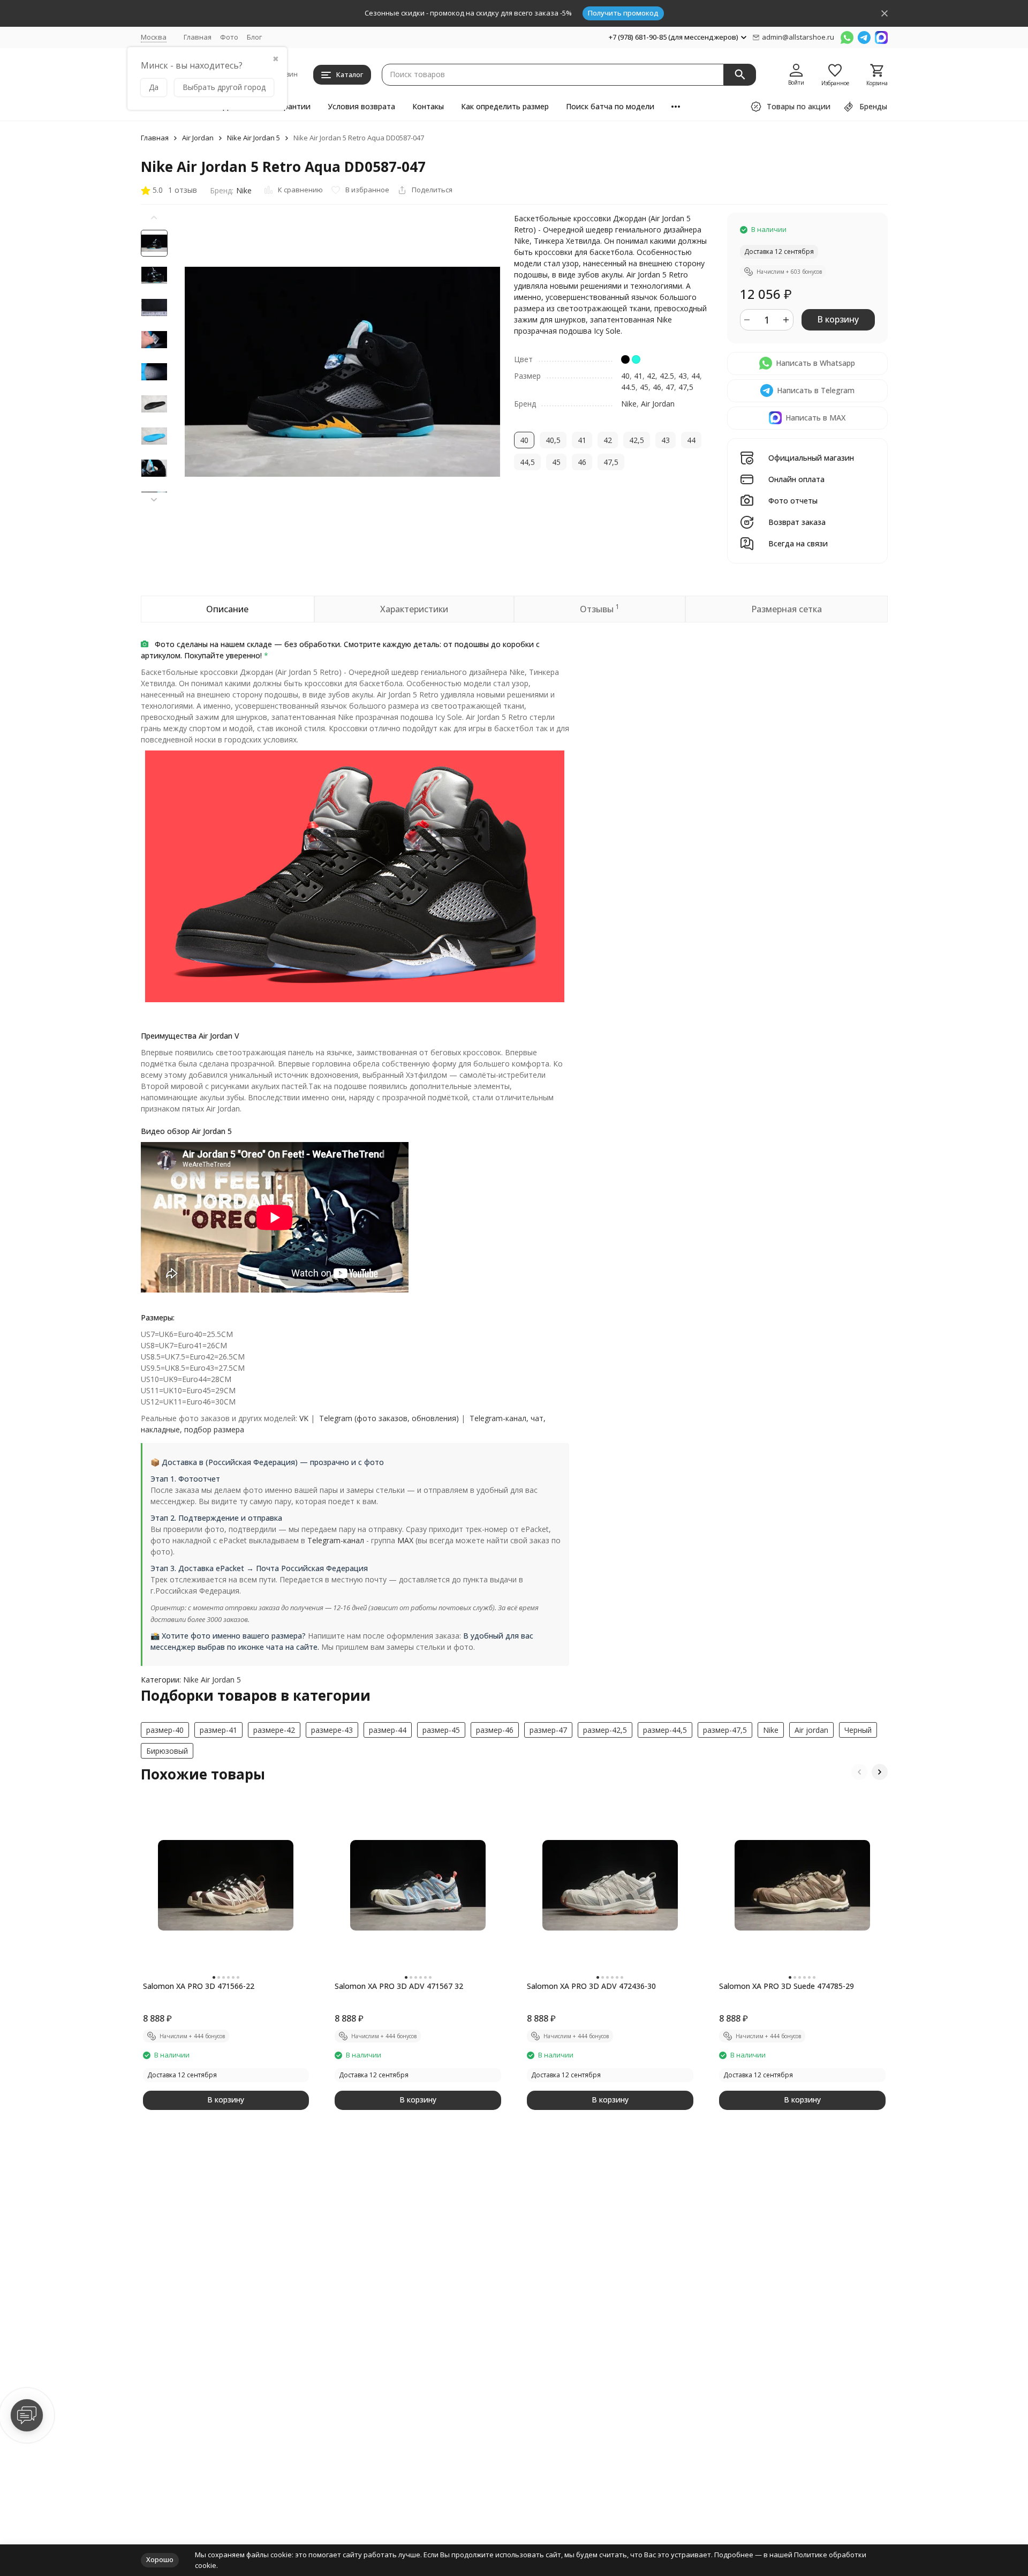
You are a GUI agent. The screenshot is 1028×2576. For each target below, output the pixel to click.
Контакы (428, 106)
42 (651, 376)
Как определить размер (505, 106)
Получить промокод (623, 13)
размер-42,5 (605, 1730)
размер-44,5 (665, 1730)
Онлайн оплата (796, 480)
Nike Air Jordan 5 (254, 138)
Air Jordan (198, 138)
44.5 (628, 387)
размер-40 (165, 1730)
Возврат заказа (797, 523)
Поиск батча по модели (610, 106)
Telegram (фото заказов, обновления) (389, 1418)
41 (638, 376)
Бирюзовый (167, 1751)
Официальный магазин (811, 458)
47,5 (686, 387)
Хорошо (160, 2559)
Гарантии (293, 106)
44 (696, 376)
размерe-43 (332, 1730)
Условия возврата (361, 106)
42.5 (667, 376)
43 (683, 376)
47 (670, 387)
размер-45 (441, 1730)
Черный (858, 1730)
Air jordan (811, 1730)
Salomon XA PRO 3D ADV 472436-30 (591, 1986)
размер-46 (495, 1730)
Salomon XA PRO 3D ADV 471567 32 (399, 1986)
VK (304, 1418)
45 (644, 387)
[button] (154, 500)
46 (657, 387)
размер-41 (218, 1730)
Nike (244, 190)
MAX (405, 1540)
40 (625, 376)
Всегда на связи (798, 544)
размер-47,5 (725, 1730)
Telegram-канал (336, 1540)
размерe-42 (274, 1730)
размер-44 (388, 1730)
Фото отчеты (793, 501)
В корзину (838, 319)
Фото (229, 37)
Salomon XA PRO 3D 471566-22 (199, 1986)
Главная (198, 37)
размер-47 (548, 1730)
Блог (254, 37)
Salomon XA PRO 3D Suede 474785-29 (787, 1986)
